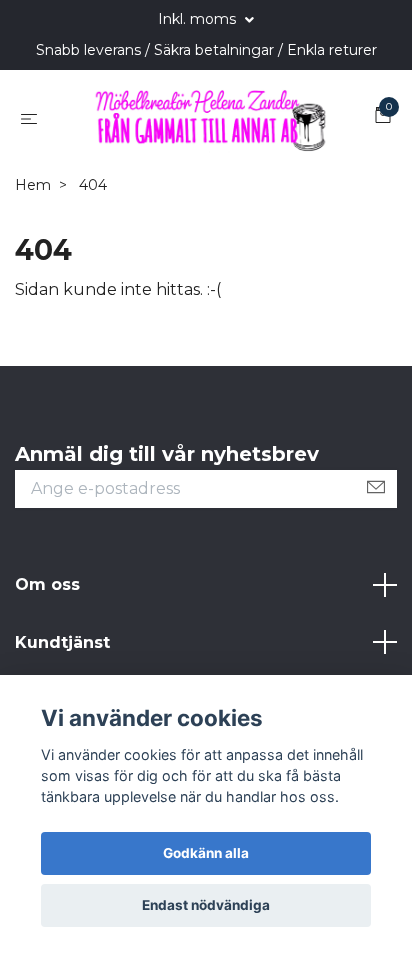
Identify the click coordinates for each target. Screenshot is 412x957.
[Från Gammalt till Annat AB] (210, 118)
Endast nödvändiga (206, 905)
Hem (33, 185)
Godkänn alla (206, 853)
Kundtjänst (62, 642)
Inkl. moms (199, 19)
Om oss (47, 584)
